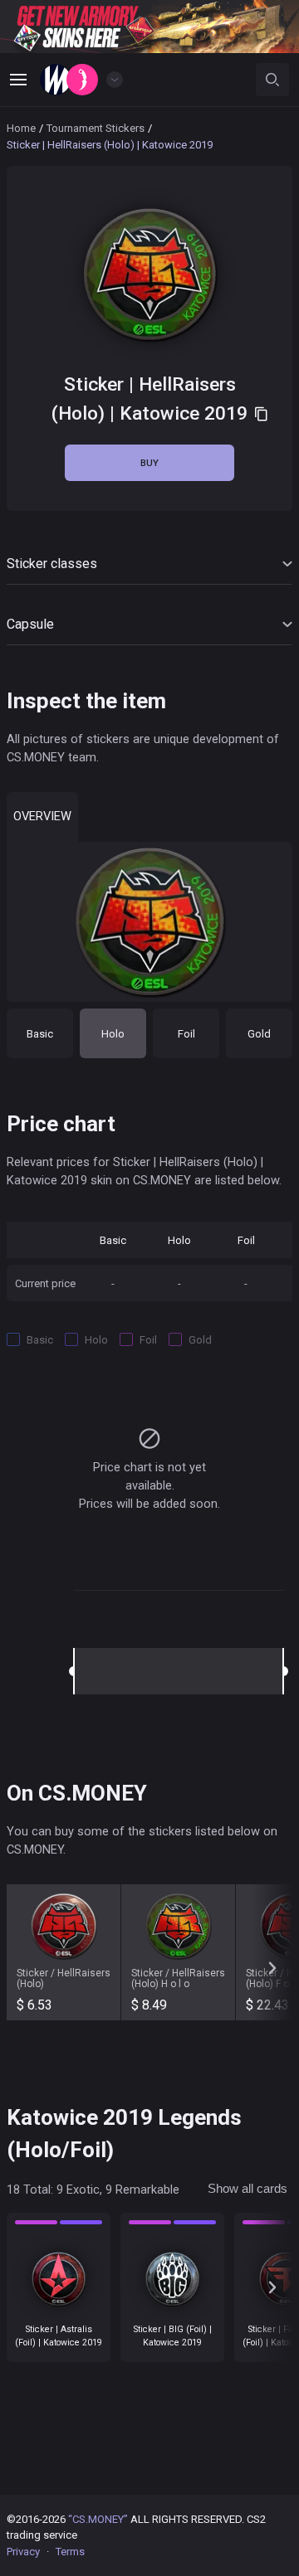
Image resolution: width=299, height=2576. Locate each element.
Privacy (23, 2552)
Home (21, 128)
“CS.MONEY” (98, 2519)
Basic (40, 1034)
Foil (186, 1034)
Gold (259, 1034)
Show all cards (248, 2189)
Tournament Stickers (96, 128)
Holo (113, 1034)
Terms (70, 2552)
